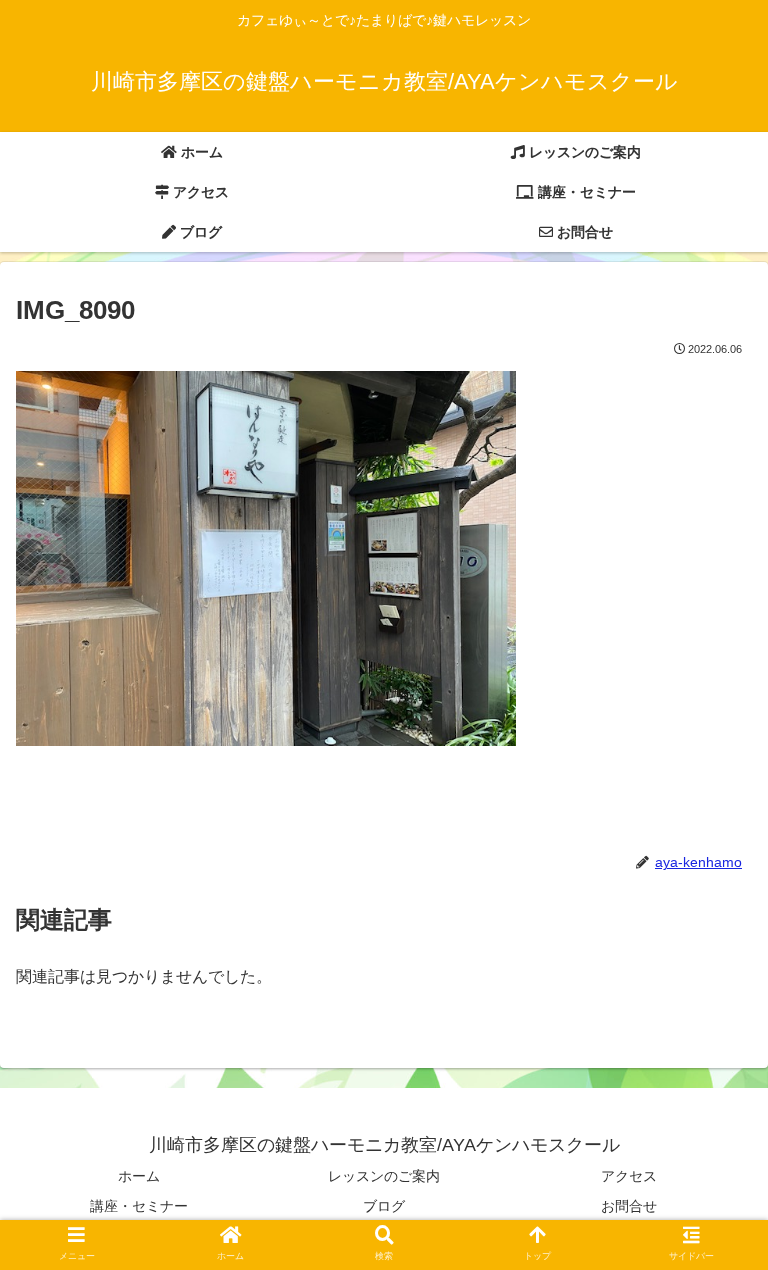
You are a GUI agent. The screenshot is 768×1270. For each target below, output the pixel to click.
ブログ (384, 1206)
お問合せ (629, 1206)
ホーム (139, 1176)
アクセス (629, 1176)
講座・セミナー (139, 1206)
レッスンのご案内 (384, 1176)
